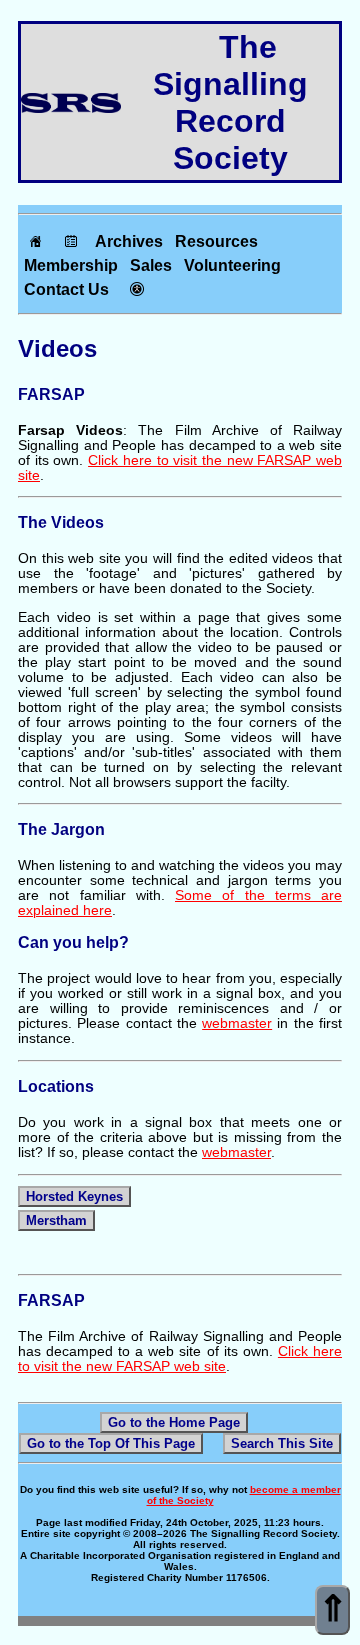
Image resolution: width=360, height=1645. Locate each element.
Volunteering (232, 265)
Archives (129, 241)
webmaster (237, 1023)
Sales (151, 265)
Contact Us (66, 289)
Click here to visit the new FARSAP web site (180, 1359)
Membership (71, 265)
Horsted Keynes (74, 1196)
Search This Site (282, 1443)
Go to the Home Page (174, 1422)
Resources (216, 241)
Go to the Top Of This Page (111, 1443)
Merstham (56, 1220)
